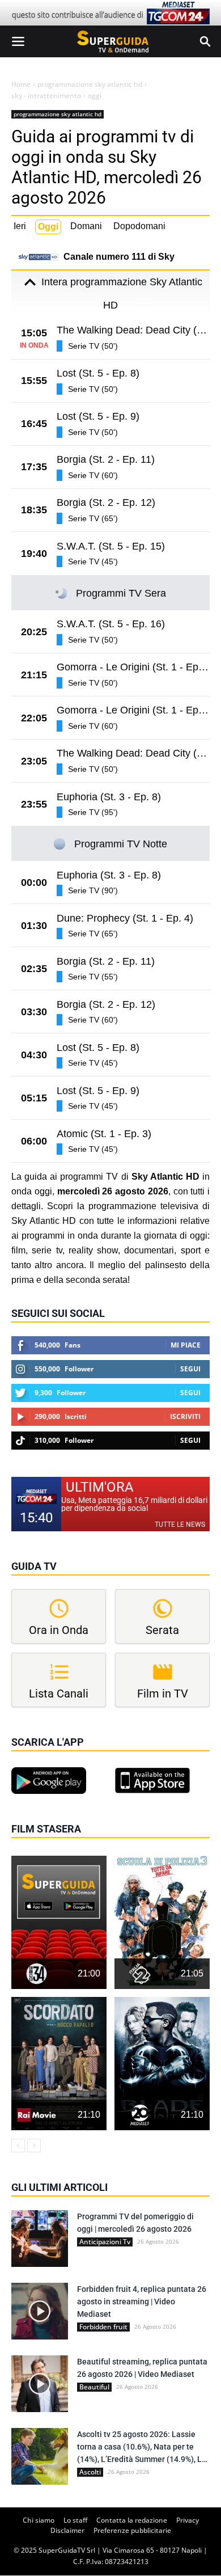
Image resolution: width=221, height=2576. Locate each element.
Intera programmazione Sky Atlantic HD (122, 294)
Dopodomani (139, 226)
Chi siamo (39, 2520)
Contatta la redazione (132, 2520)
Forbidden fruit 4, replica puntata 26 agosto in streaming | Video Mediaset (142, 2301)
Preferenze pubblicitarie (132, 2530)
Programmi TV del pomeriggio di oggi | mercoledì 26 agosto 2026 (135, 2223)
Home (21, 85)
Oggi (48, 227)
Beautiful (94, 2387)
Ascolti (90, 2472)
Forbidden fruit (103, 2327)
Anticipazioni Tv (105, 2242)
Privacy (188, 2520)
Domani (86, 226)
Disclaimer (67, 2530)
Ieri (20, 226)
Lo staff (75, 2520)
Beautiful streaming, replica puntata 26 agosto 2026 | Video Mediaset (142, 2368)
